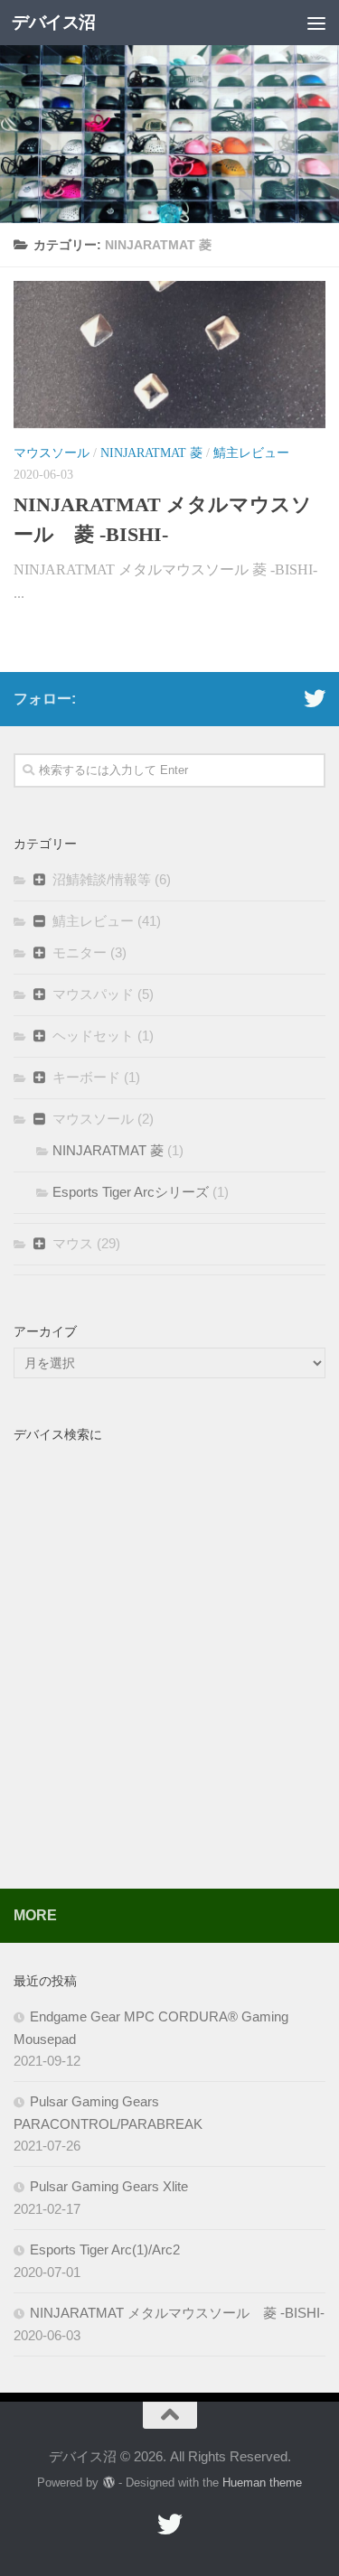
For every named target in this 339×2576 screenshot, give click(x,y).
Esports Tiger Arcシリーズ (131, 1192)
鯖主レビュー (251, 453)
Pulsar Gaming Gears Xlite (109, 2186)
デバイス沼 (54, 22)
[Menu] (316, 23)
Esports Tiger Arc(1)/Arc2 (105, 2249)
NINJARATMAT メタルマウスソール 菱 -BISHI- (177, 2313)
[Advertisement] (169, 1678)
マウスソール (52, 453)
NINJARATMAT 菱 (151, 453)
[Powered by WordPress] (108, 2483)
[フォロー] (315, 698)
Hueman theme (262, 2483)
